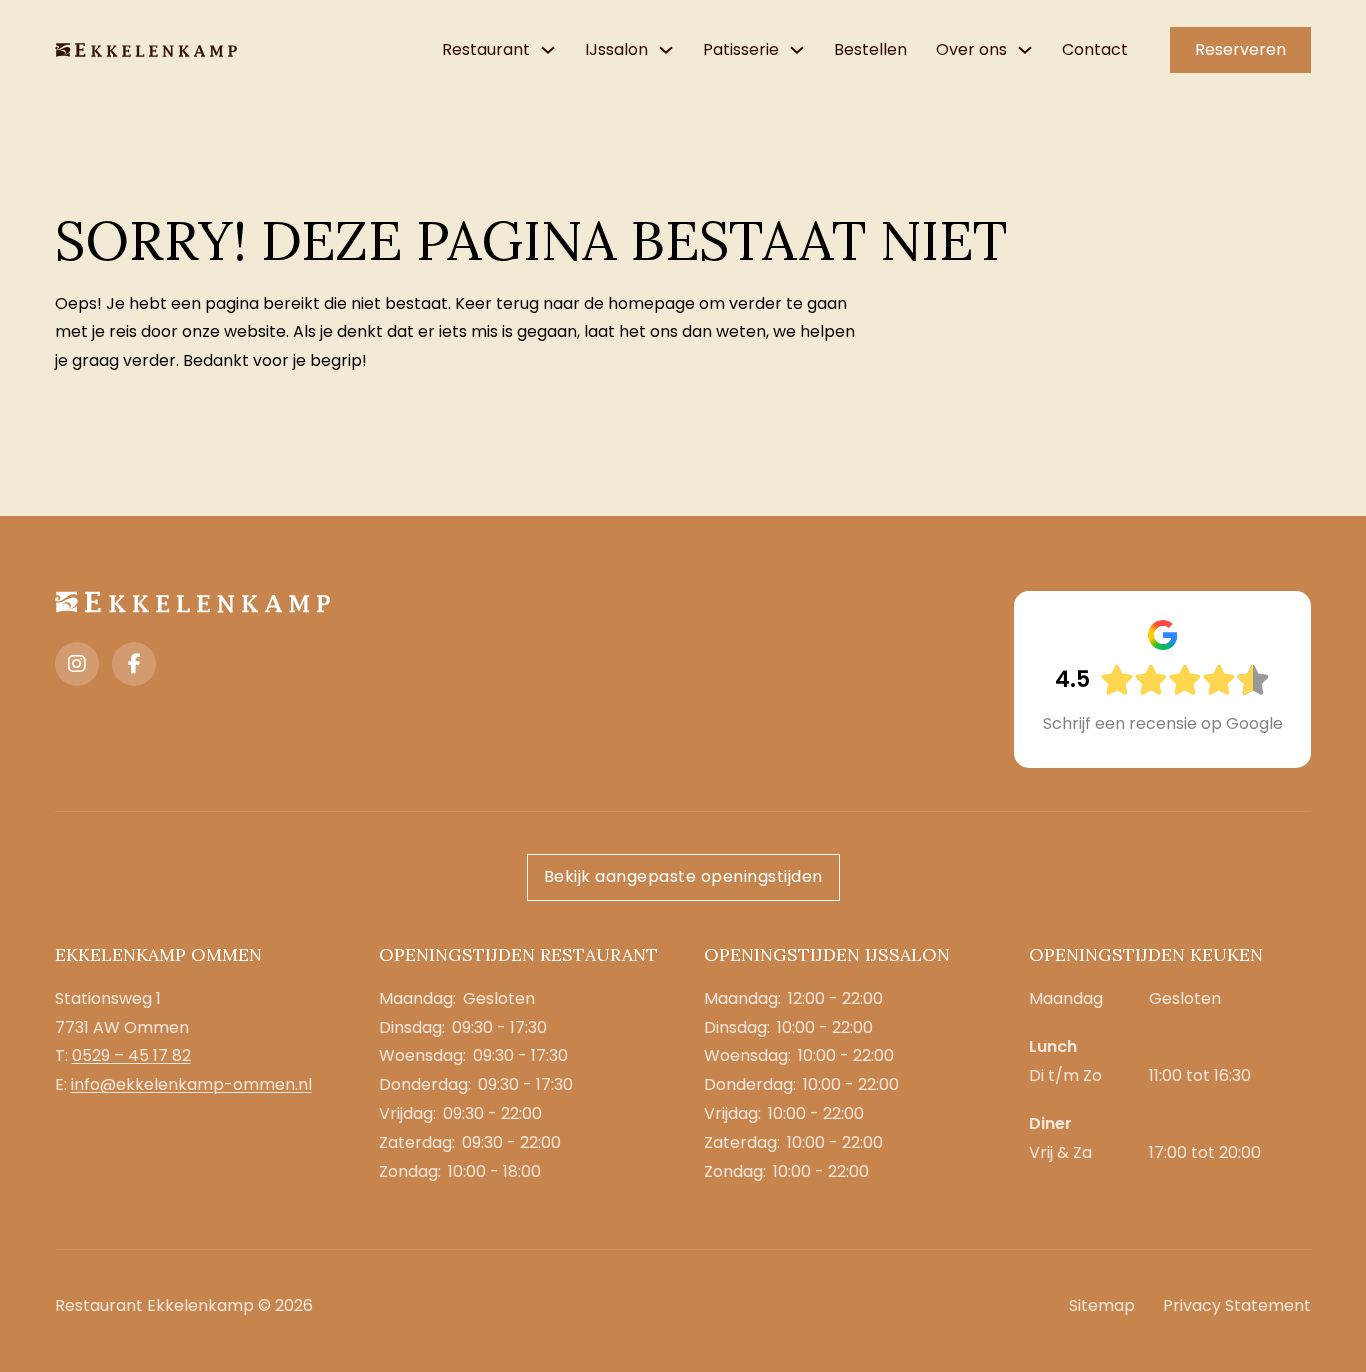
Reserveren (1240, 49)
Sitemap (1102, 1305)
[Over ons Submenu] (1025, 50)
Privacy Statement (1237, 1305)
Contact (1095, 49)
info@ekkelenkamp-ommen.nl (191, 1084)
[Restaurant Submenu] (548, 50)
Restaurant (486, 49)
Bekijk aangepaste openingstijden (683, 876)
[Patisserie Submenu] (797, 50)
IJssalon (616, 49)
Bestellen (870, 49)
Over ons (971, 49)
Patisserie (741, 49)
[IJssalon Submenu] (666, 50)
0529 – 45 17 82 (131, 1055)
